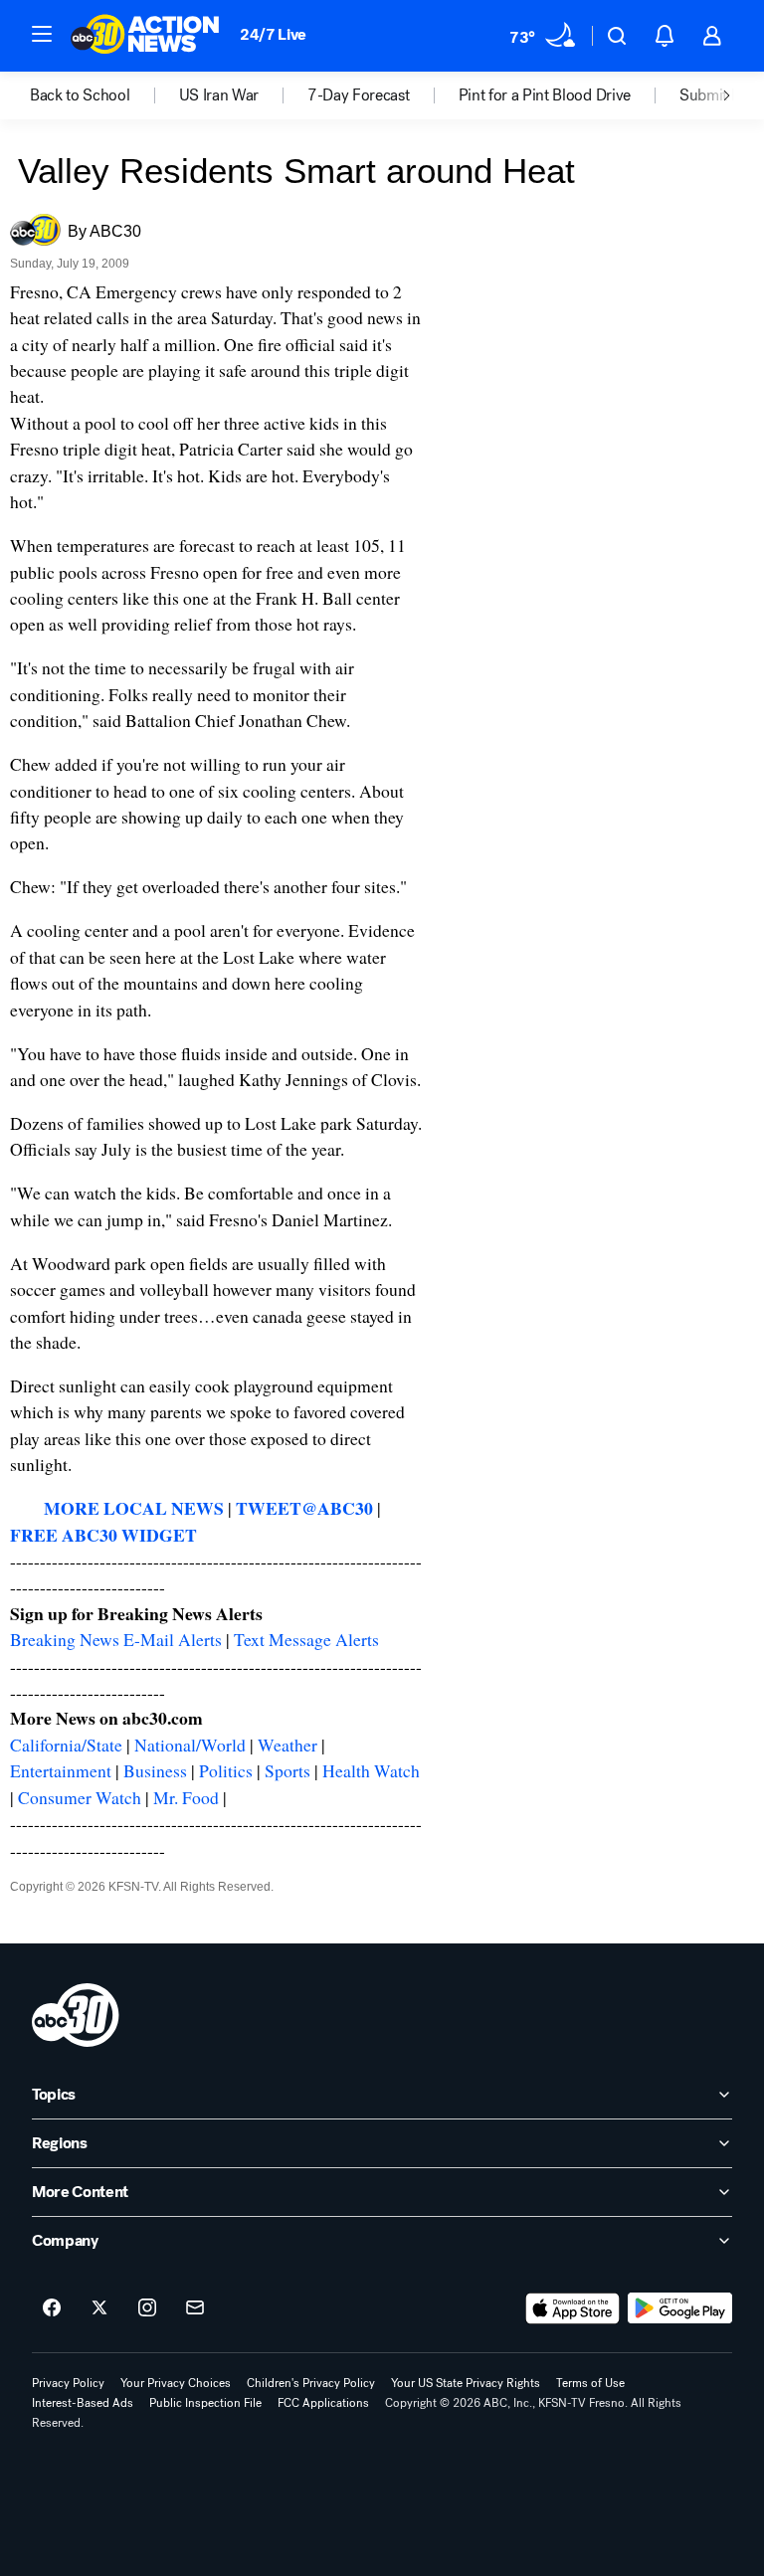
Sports (287, 1770)
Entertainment (61, 1770)
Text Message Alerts (306, 1639)
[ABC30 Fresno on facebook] (52, 2308)
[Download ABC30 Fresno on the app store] (573, 2308)
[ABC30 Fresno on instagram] (147, 2308)
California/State (66, 1745)
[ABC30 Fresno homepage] (145, 36)
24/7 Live (273, 34)
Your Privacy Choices (176, 2383)
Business (155, 1770)
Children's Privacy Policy (311, 2383)
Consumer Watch (80, 1797)
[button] (42, 34)
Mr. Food (186, 1797)
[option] (104, 95)
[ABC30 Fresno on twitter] (99, 2308)
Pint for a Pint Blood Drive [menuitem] (545, 95)
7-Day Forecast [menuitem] (359, 95)
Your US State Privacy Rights (466, 2383)
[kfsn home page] (76, 2015)
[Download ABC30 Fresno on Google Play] (680, 2308)
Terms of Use (590, 2383)
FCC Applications (323, 2403)
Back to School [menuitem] (80, 95)
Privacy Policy (68, 2383)
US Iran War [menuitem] (219, 95)
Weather (287, 1745)
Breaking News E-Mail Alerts (116, 1639)
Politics (226, 1770)
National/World (190, 1745)
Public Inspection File (205, 2403)
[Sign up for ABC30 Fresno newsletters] (195, 2308)
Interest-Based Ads (83, 2403)
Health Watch (371, 1770)
